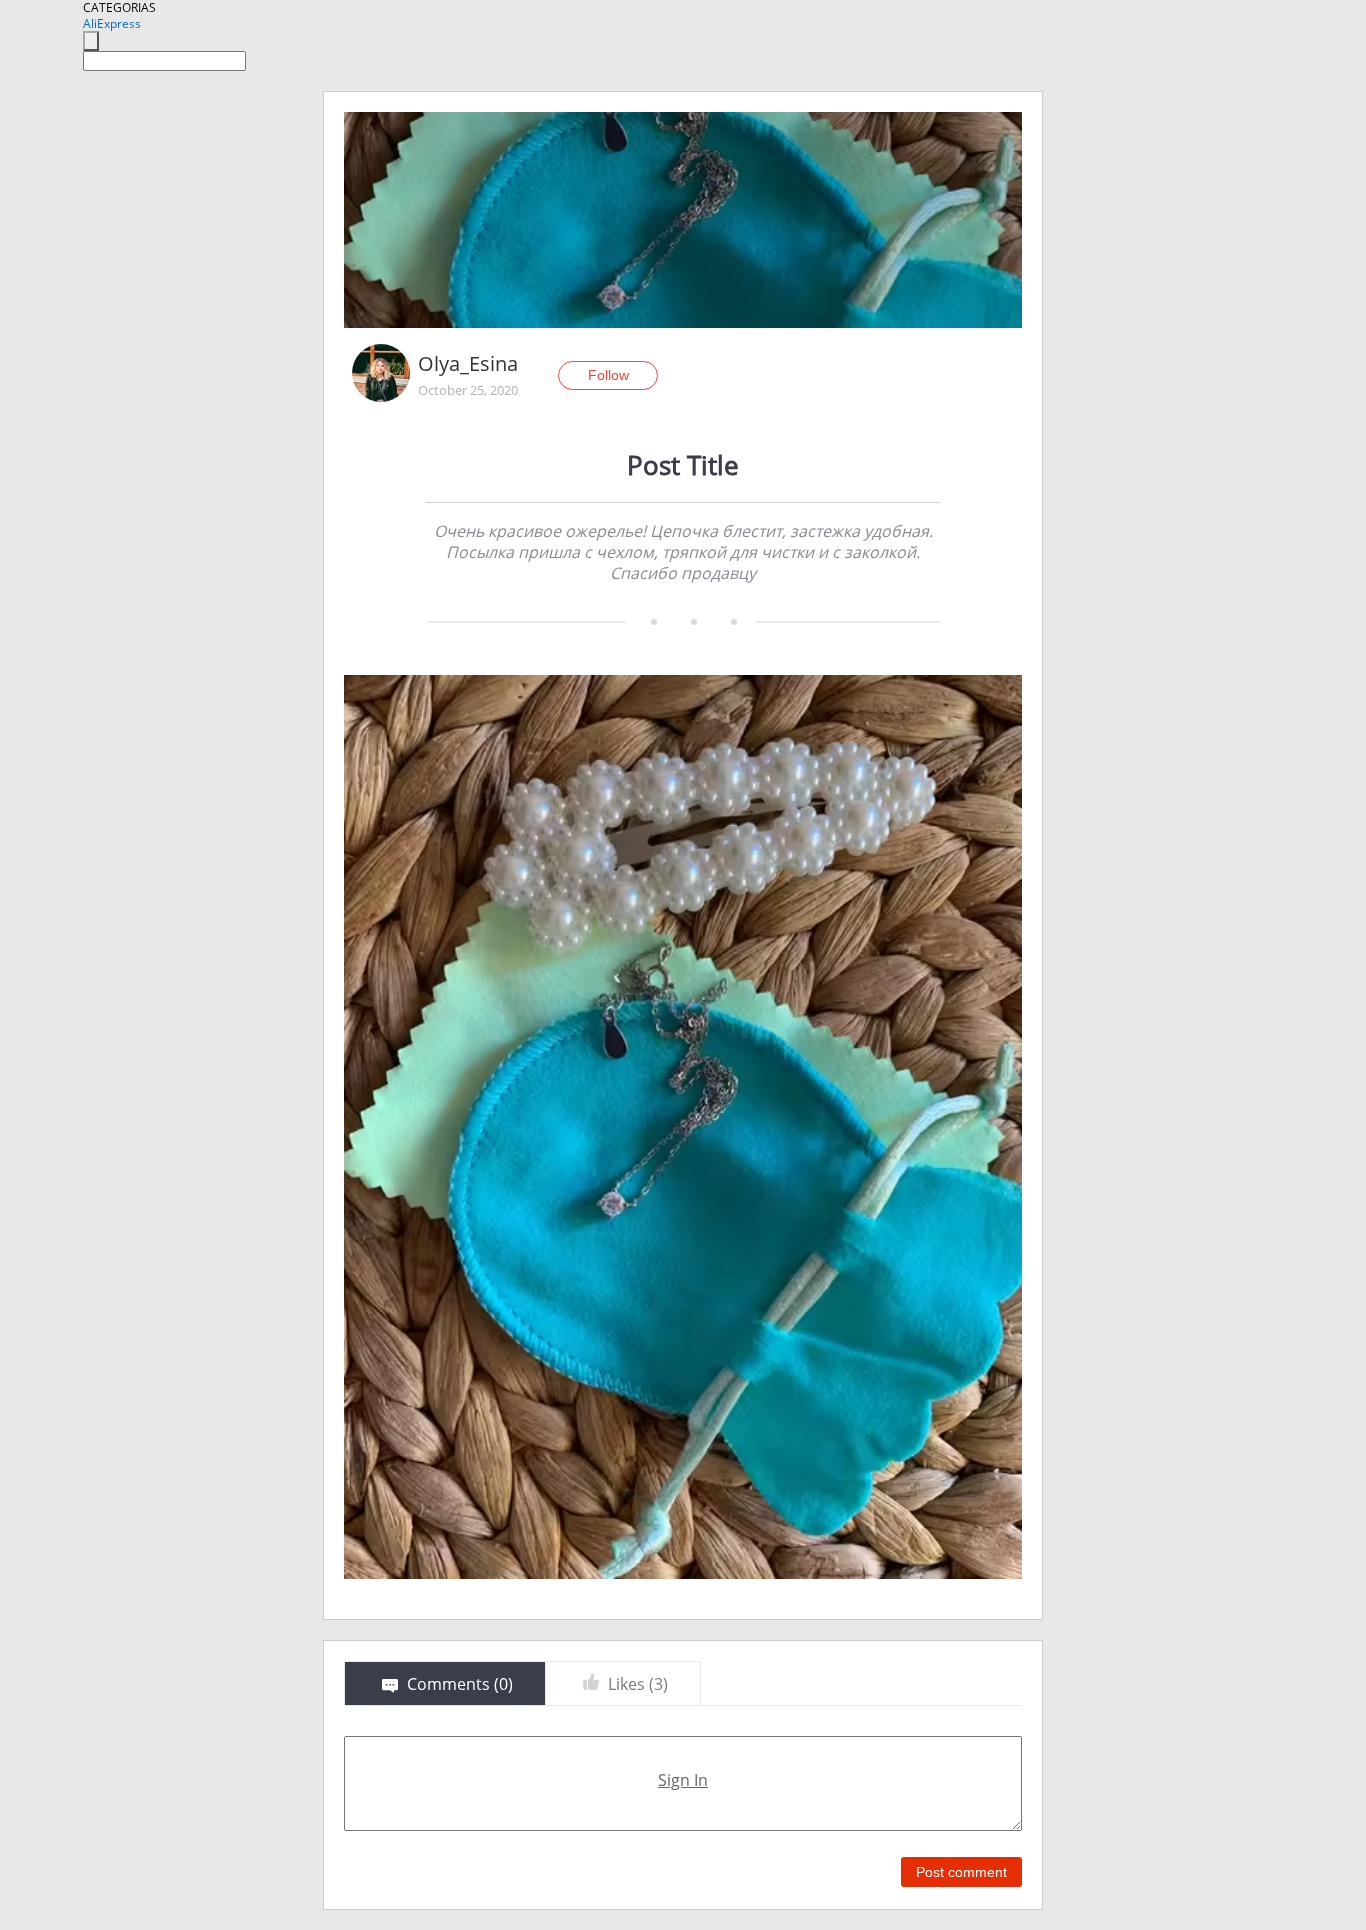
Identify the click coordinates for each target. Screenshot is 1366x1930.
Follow (608, 375)
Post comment (961, 1872)
